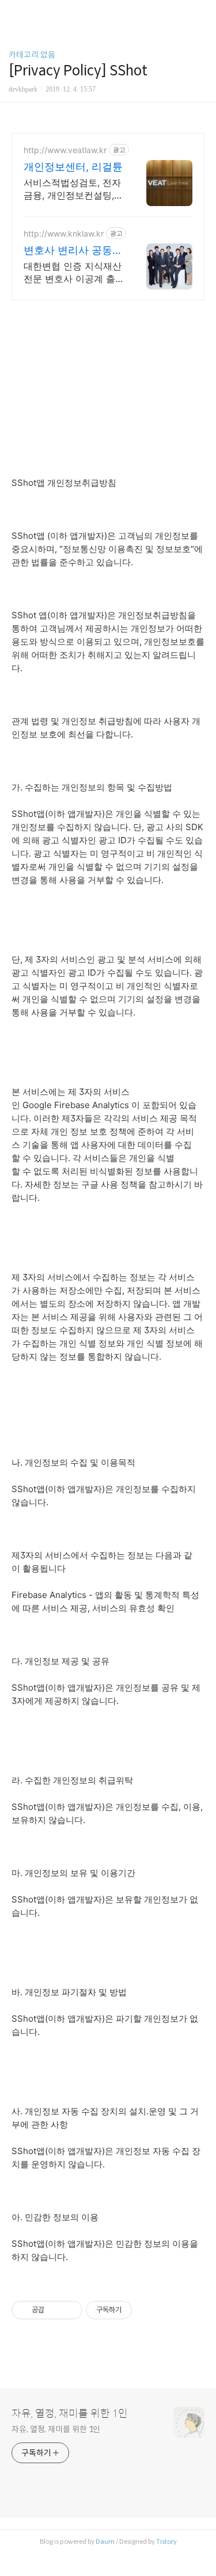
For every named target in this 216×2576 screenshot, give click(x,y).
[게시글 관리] (69, 2310)
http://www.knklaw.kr (64, 233)
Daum (105, 2541)
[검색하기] (202, 13)
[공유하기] (55, 2310)
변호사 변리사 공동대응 (73, 251)
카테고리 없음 (32, 55)
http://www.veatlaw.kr (65, 150)
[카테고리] (14, 13)
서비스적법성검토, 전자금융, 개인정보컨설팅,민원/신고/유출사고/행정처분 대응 (73, 189)
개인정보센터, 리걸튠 (73, 167)
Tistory (166, 2541)
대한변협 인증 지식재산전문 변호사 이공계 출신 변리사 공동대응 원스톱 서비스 (73, 273)
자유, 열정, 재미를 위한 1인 (70, 2414)
